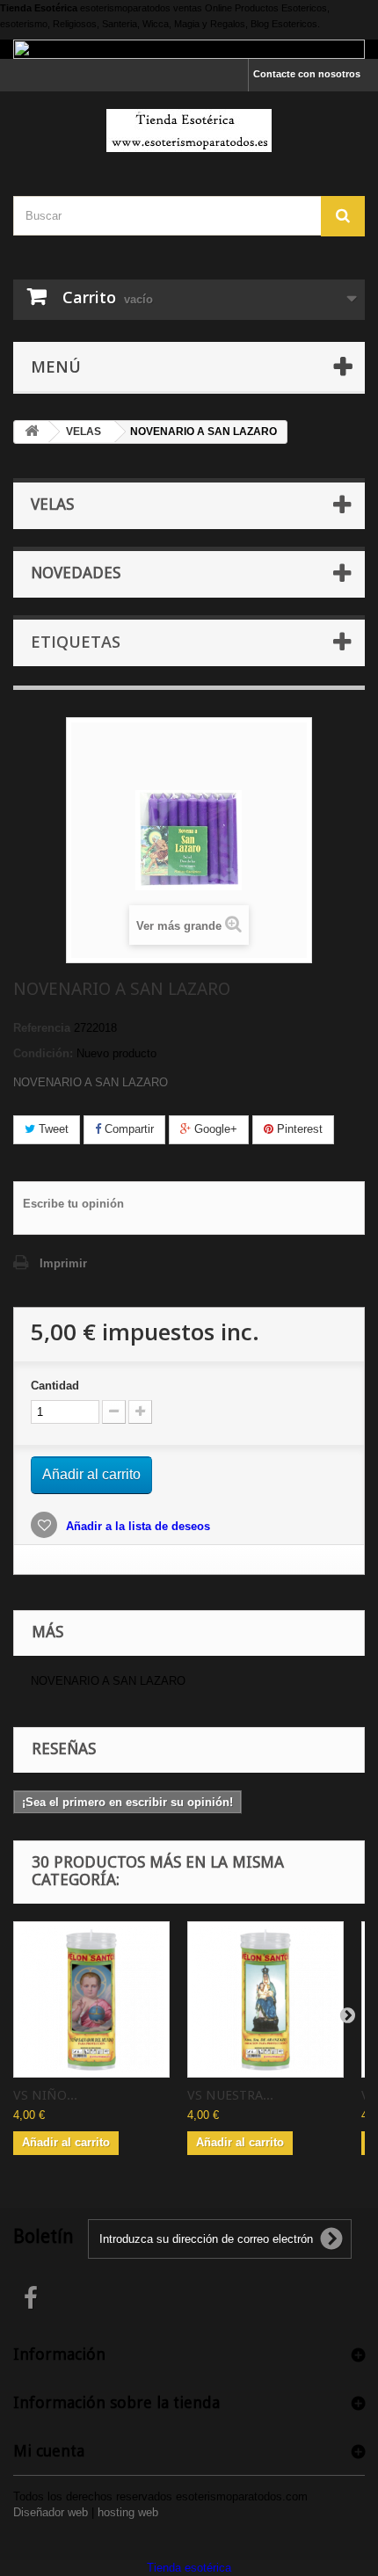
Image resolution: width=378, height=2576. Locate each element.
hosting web (128, 2512)
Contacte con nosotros (307, 74)
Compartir (127, 1129)
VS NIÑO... (45, 2095)
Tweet (52, 1129)
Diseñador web (51, 2512)
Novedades (76, 573)
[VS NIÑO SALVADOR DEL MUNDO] (91, 1999)
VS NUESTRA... (230, 2095)
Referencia (42, 1028)
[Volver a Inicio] (32, 432)
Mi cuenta (49, 2451)
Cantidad (55, 1386)
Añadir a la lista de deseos (136, 1526)
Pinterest (298, 1129)
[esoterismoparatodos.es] (189, 131)
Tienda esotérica (189, 2568)
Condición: (43, 1053)
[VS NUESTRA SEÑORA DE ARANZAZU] (265, 1999)
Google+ (214, 1129)
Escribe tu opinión (73, 1204)
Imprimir (63, 1263)
